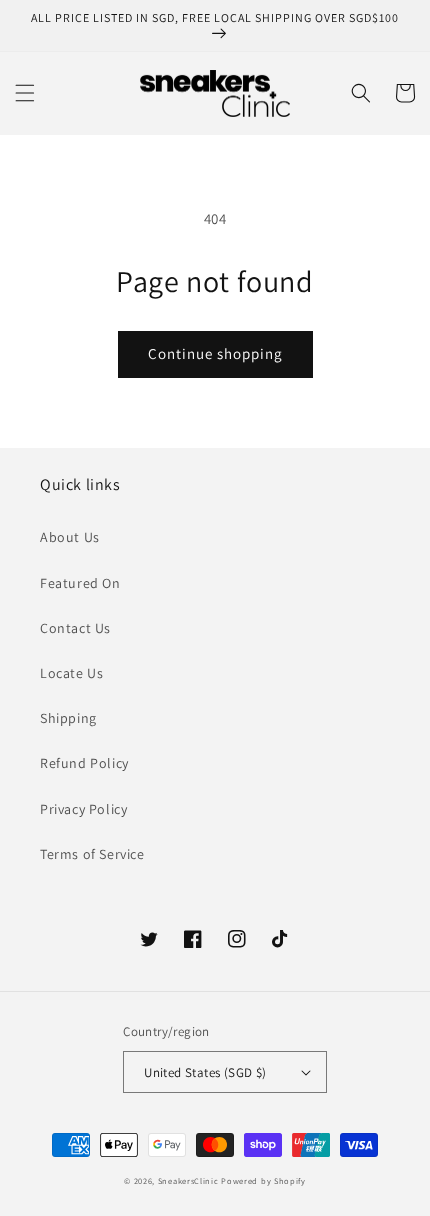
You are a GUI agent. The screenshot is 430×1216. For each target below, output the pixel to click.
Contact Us (75, 628)
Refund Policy (84, 763)
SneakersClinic (188, 1180)
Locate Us (71, 673)
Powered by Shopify (263, 1180)
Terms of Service (92, 854)
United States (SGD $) (205, 1072)
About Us (70, 537)
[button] (25, 93)
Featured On (80, 583)
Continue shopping (215, 353)
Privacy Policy (83, 809)
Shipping (68, 718)
